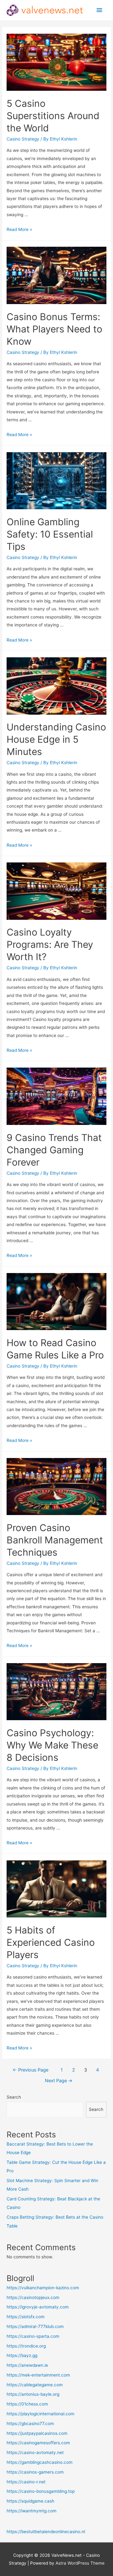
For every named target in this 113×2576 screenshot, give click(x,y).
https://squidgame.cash (30, 2501)
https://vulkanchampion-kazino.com (43, 2288)
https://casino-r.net (26, 2482)
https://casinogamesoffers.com (38, 2443)
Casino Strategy (23, 139)
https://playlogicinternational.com (40, 2414)
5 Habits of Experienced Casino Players (51, 1942)
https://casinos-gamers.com (35, 2472)
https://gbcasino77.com (30, 2423)
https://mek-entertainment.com (38, 2375)
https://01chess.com (27, 2404)
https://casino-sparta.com (33, 2336)
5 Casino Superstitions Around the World (53, 116)
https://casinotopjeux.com (33, 2297)
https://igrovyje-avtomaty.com (38, 2307)
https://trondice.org (26, 2346)
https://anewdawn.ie (27, 2365)
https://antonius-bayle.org (33, 2394)
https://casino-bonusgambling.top (41, 2491)
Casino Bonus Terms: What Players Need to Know (54, 329)
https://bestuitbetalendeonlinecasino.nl (46, 2532)
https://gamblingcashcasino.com (40, 2462)
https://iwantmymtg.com (32, 2511)
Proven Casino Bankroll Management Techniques (55, 1540)
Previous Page (30, 2070)
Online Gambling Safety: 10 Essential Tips (50, 534)
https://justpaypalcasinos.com (37, 2433)
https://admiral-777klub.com (35, 2326)
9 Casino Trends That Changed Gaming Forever (54, 1150)
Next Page (59, 2081)
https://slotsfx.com (26, 2317)
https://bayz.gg (22, 2355)
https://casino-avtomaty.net (35, 2452)
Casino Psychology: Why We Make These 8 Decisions (52, 1745)
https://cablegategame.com (35, 2385)
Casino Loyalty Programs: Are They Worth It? (50, 944)
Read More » (19, 229)
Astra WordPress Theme (80, 2563)
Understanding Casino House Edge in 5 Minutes (56, 739)
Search (14, 2097)
